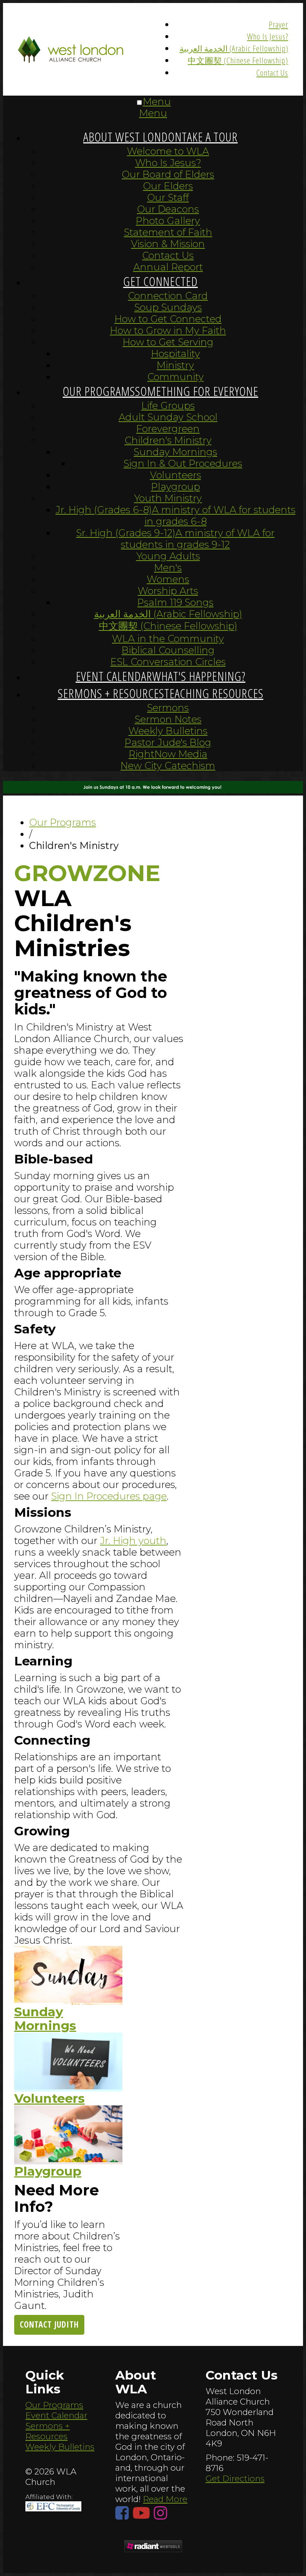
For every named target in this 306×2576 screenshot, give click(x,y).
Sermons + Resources (48, 2431)
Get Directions (235, 2479)
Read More (165, 2499)
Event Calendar (56, 2415)
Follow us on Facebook (124, 2513)
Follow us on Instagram (162, 2513)
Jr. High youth (133, 1540)
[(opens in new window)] (153, 2547)
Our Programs (54, 2405)
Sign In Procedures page (109, 1496)
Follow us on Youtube (143, 2513)
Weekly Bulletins (60, 2447)
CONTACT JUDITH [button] (49, 2324)
